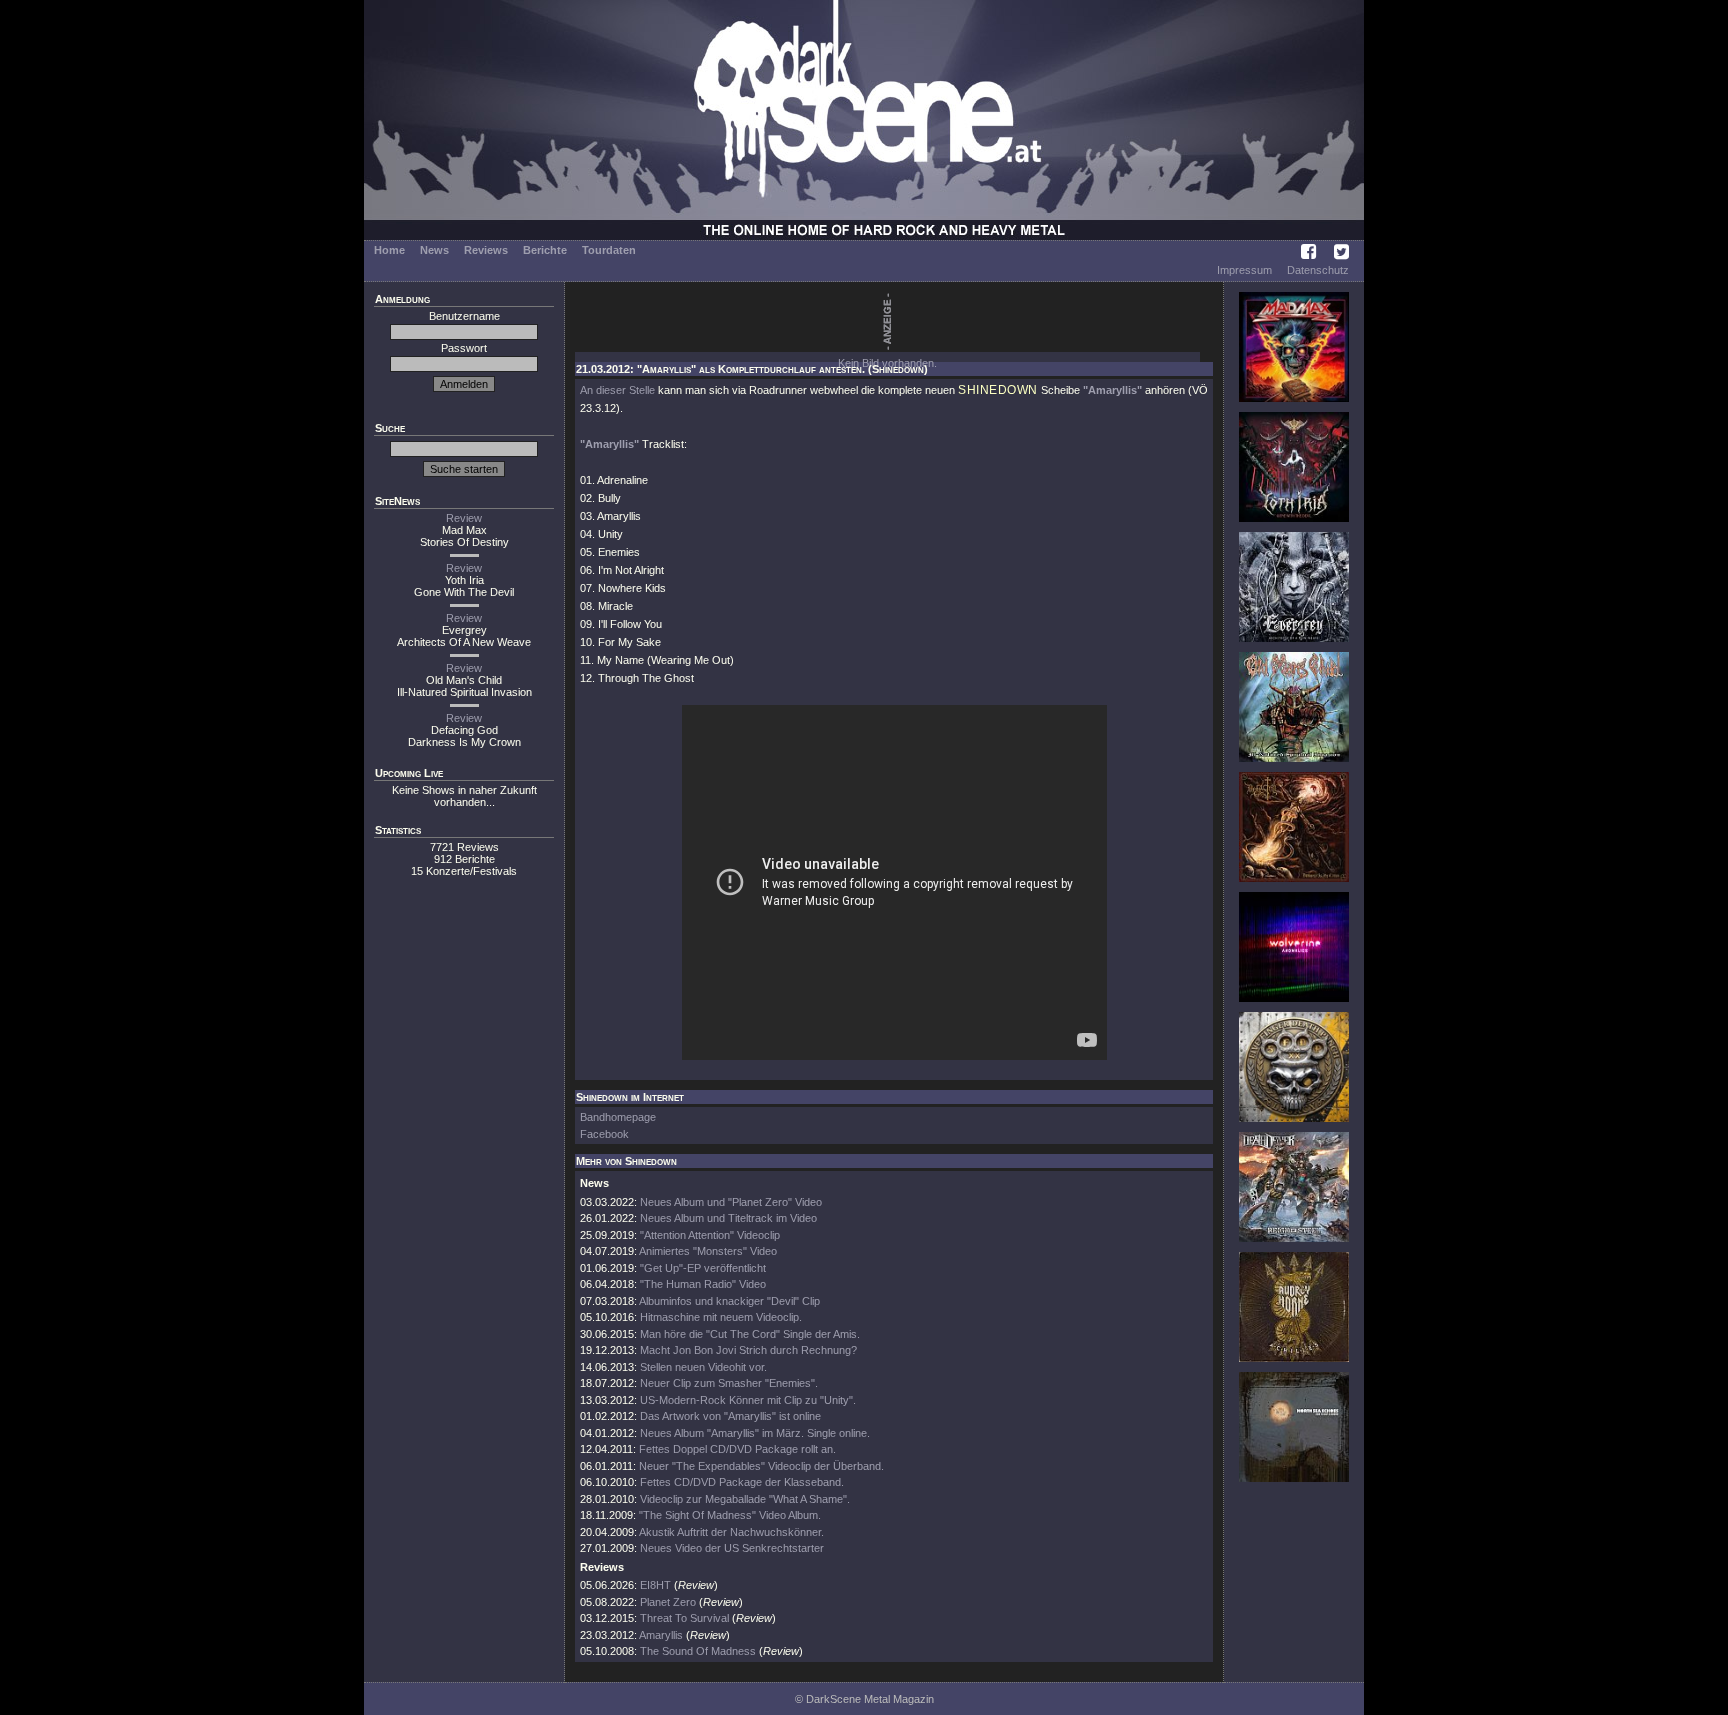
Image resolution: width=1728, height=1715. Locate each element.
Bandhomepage (618, 1117)
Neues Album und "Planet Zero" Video (731, 1202)
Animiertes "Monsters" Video (708, 1251)
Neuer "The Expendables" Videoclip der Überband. (761, 1466)
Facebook (604, 1134)
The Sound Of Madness (698, 1651)
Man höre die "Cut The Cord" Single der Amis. (750, 1334)
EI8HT (655, 1585)
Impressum (1244, 270)
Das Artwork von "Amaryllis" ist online (730, 1416)
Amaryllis (661, 1635)
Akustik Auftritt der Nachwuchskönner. (731, 1532)
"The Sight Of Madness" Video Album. (730, 1515)
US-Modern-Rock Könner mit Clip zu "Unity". (748, 1400)
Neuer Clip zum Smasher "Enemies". (729, 1383)
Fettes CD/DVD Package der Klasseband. (742, 1482)
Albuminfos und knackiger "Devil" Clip (729, 1301)
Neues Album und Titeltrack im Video (728, 1218)
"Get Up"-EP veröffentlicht (703, 1268)
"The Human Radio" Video (703, 1284)
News (434, 250)
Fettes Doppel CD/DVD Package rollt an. (737, 1449)
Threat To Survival (684, 1618)
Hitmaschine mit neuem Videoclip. (721, 1317)
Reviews (486, 250)
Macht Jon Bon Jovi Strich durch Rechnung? (748, 1350)
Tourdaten (609, 250)
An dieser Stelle (617, 390)
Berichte (545, 250)
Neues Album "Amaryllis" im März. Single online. (755, 1433)
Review (464, 518)
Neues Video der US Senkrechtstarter (732, 1548)
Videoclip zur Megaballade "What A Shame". (745, 1499)
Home (389, 250)
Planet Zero (668, 1602)
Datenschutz (1318, 270)
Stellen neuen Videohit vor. (703, 1367)
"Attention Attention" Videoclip (710, 1235)
